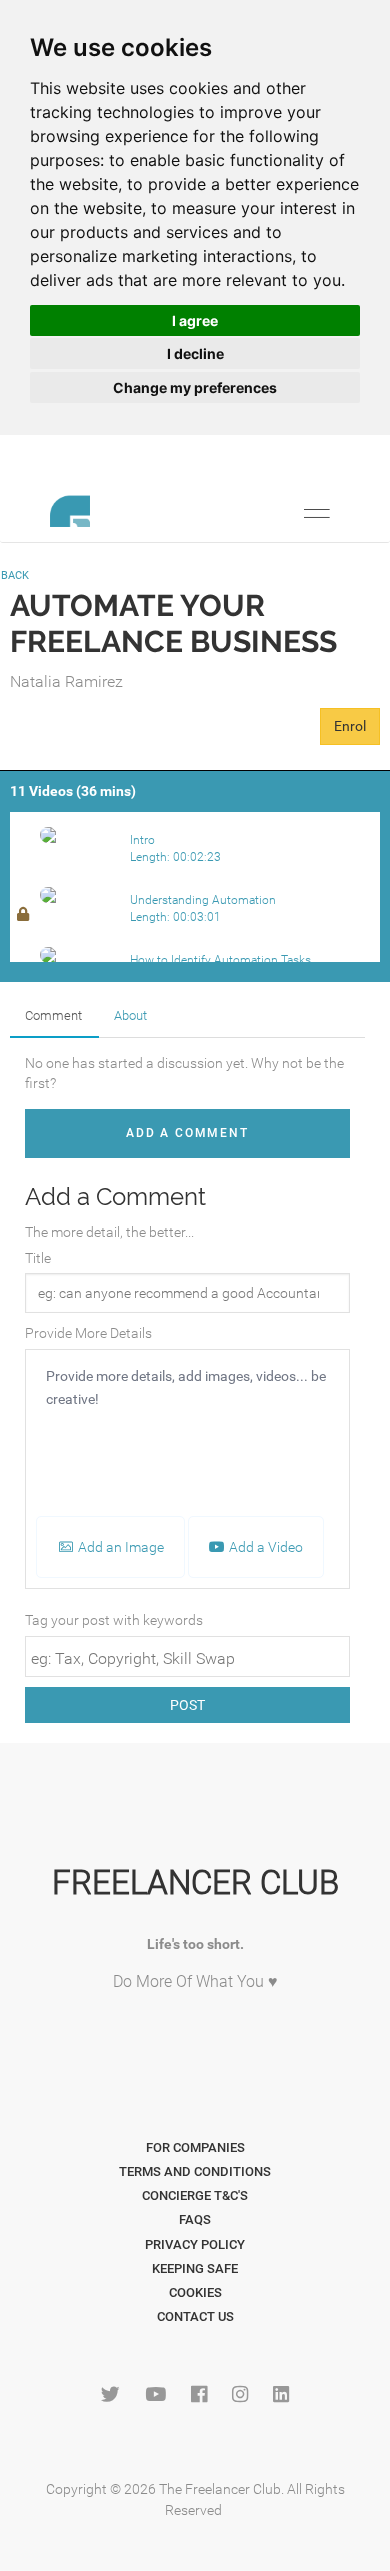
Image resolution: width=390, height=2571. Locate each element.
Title (38, 1258)
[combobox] (187, 1656)
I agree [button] (195, 320)
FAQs (195, 2219)
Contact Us (195, 2316)
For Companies (195, 2147)
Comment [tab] (53, 1015)
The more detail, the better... (109, 1232)
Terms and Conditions (195, 2171)
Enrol (350, 726)
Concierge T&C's (195, 2195)
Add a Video (264, 1547)
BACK (15, 575)
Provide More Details (88, 1333)
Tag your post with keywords (114, 1620)
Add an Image (119, 1547)
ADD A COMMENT (187, 1133)
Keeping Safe (195, 2268)
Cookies (195, 2292)
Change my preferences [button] (195, 387)
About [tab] (130, 1015)
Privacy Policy (195, 2244)
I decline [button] (195, 353)
